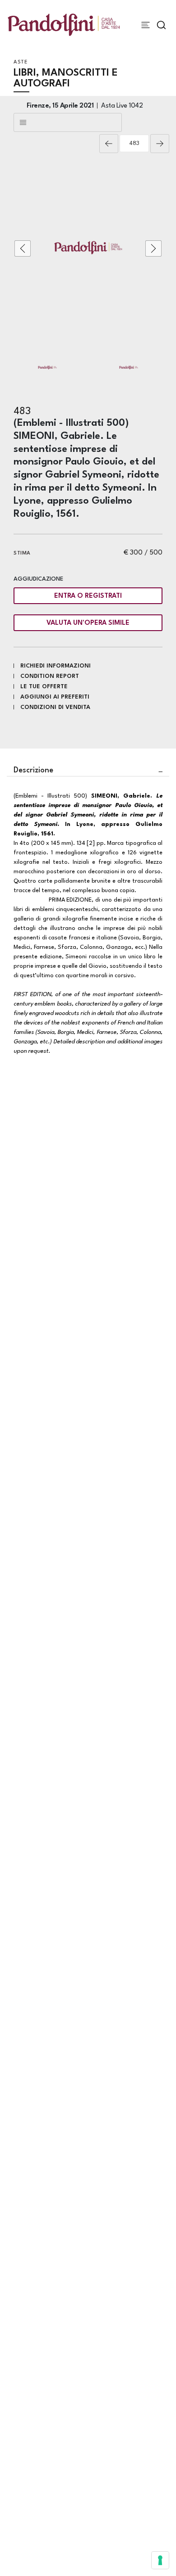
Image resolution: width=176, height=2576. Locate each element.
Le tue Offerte (44, 687)
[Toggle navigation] (146, 25)
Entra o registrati (88, 596)
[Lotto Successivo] (160, 144)
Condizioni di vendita (55, 707)
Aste (21, 62)
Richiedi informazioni (56, 666)
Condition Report (50, 676)
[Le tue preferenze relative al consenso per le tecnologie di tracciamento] (160, 2560)
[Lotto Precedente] (109, 144)
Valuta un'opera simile (88, 623)
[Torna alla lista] (68, 122)
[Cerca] (161, 25)
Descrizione (33, 770)
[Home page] (64, 25)
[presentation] (23, 248)
